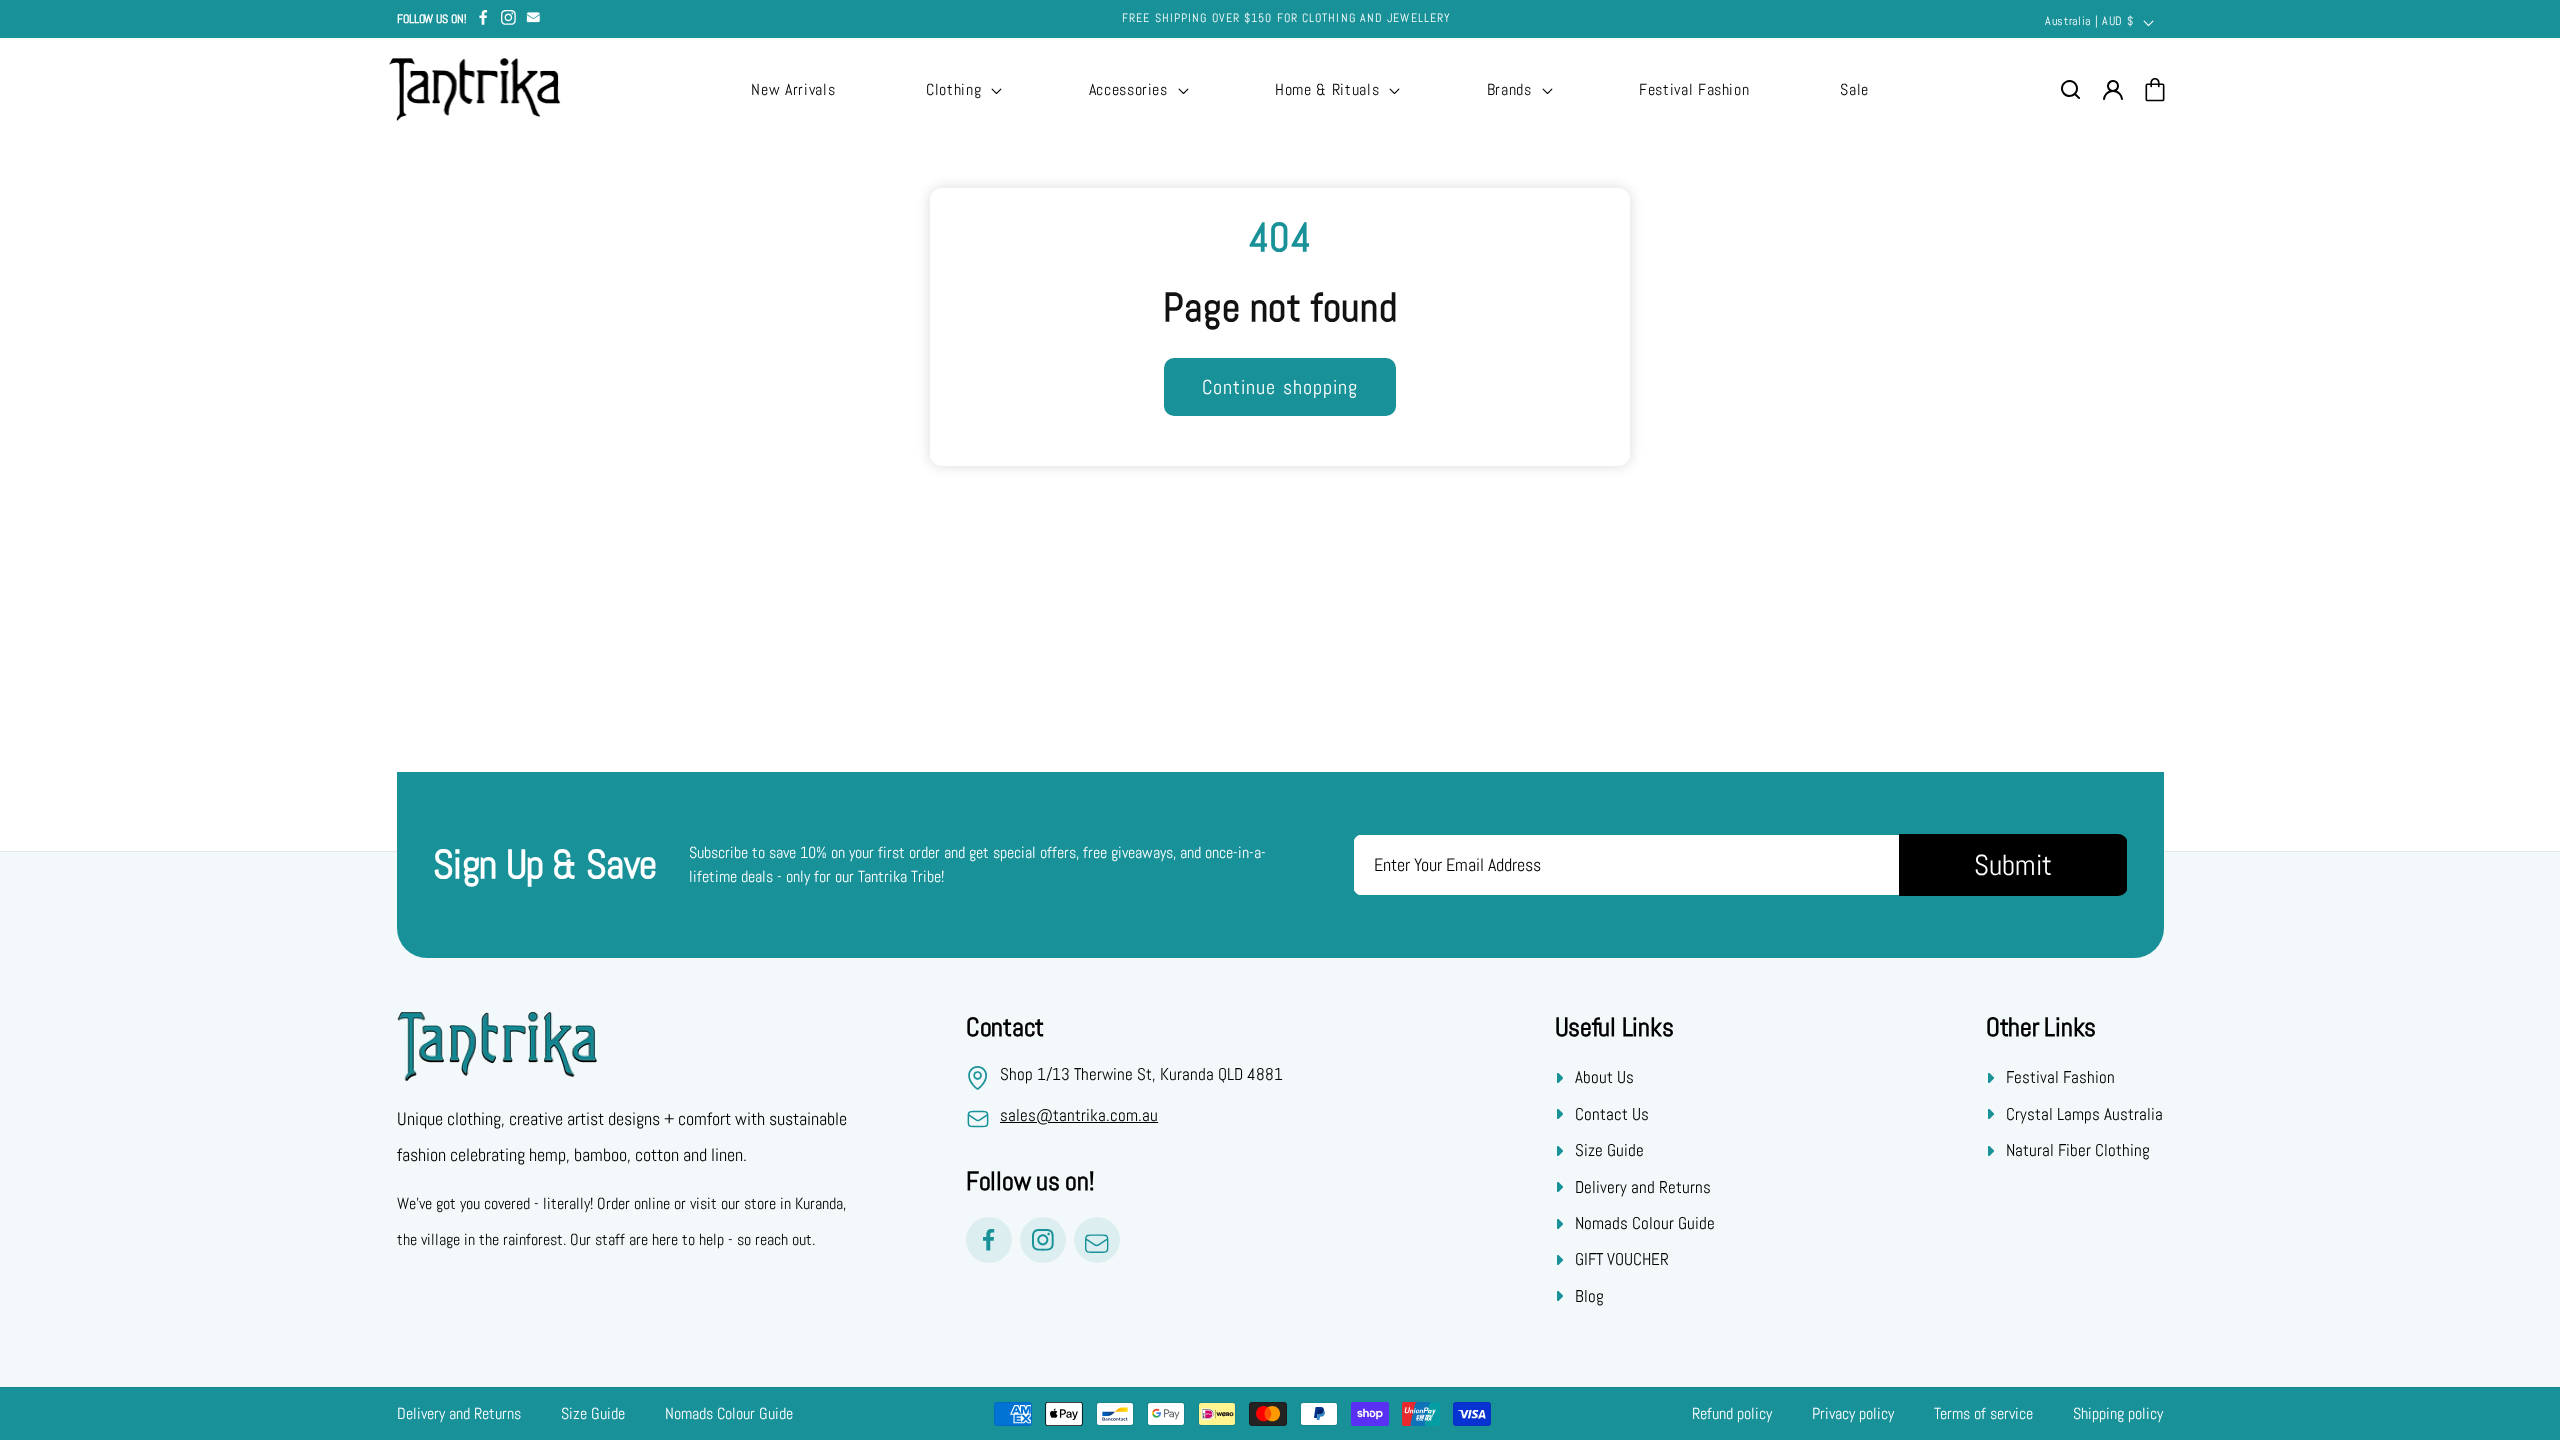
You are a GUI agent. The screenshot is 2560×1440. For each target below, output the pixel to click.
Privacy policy (1853, 1413)
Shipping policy (2118, 1413)
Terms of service (1983, 1413)
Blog (1589, 1296)
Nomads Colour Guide (1645, 1223)
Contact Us (1612, 1114)
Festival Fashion (2060, 1077)
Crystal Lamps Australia (2084, 1114)
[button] (962, 90)
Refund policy (1732, 1413)
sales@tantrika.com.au (1079, 1115)
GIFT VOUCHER (1622, 1259)
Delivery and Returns (1643, 1187)
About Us (1604, 1077)
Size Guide (1609, 1150)
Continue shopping (1280, 387)
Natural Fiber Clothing (2078, 1150)
